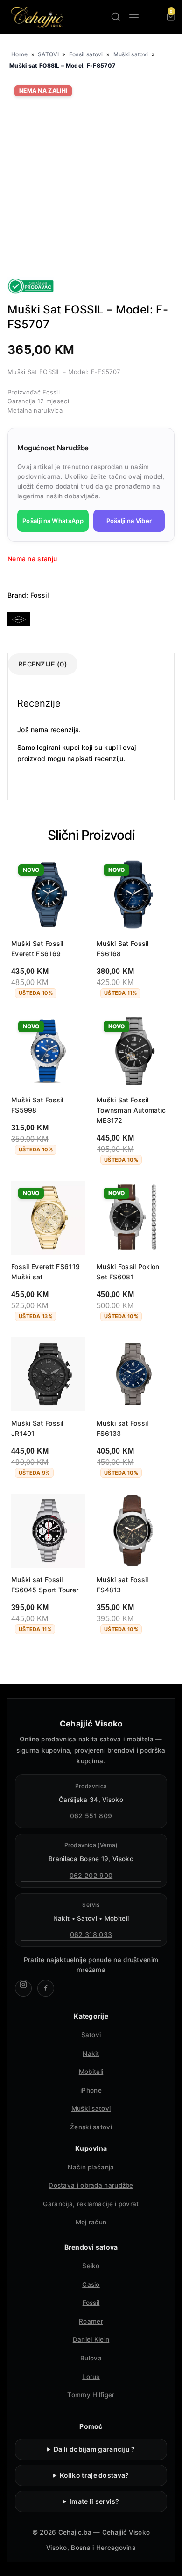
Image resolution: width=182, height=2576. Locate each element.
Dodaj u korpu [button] (42, 1174)
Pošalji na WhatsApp (53, 521)
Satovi (91, 2035)
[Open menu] (134, 17)
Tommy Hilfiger (91, 2395)
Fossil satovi (86, 54)
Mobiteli (91, 2072)
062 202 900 (91, 1875)
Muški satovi (131, 54)
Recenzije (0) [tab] (43, 664)
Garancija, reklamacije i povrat (91, 2204)
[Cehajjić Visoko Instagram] (23, 1988)
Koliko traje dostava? (94, 2475)
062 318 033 (91, 1934)
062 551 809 (91, 1816)
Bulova (91, 2358)
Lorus (91, 2377)
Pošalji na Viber (129, 521)
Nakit (91, 2053)
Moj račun (91, 2222)
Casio (91, 2284)
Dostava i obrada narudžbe (91, 2185)
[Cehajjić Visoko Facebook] (46, 1988)
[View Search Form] (116, 17)
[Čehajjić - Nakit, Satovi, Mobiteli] (37, 17)
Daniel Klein (91, 2339)
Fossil (39, 595)
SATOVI (48, 54)
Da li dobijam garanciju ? (94, 2449)
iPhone (91, 2090)
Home (19, 54)
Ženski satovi (91, 2127)
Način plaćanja (91, 2167)
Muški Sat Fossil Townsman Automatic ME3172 (131, 1110)
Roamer (91, 2321)
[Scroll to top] (167, 2561)
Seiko (91, 2266)
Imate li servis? (94, 2501)
